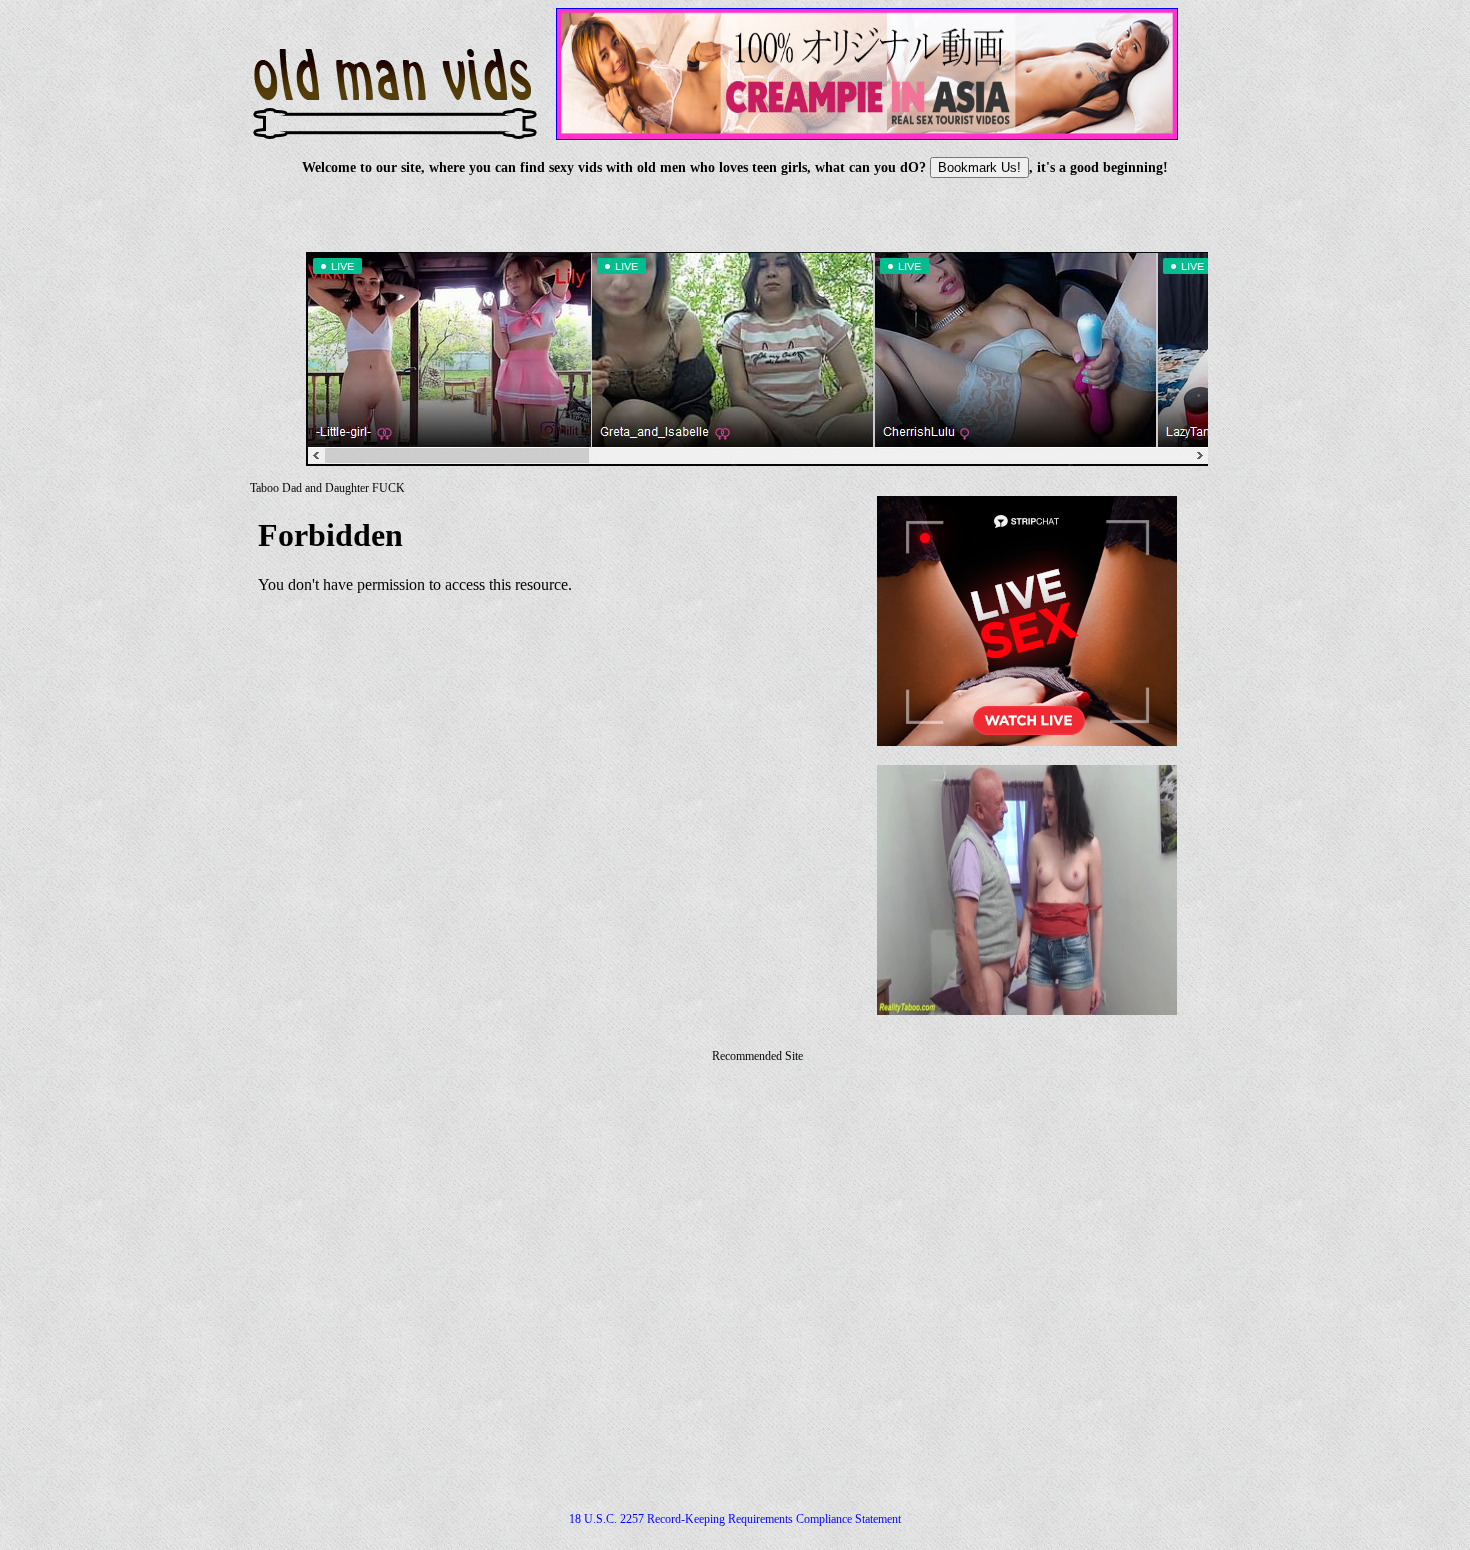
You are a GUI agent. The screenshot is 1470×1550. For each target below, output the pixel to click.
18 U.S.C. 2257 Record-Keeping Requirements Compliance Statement (735, 1519)
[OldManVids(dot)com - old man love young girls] (395, 125)
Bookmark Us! (979, 167)
